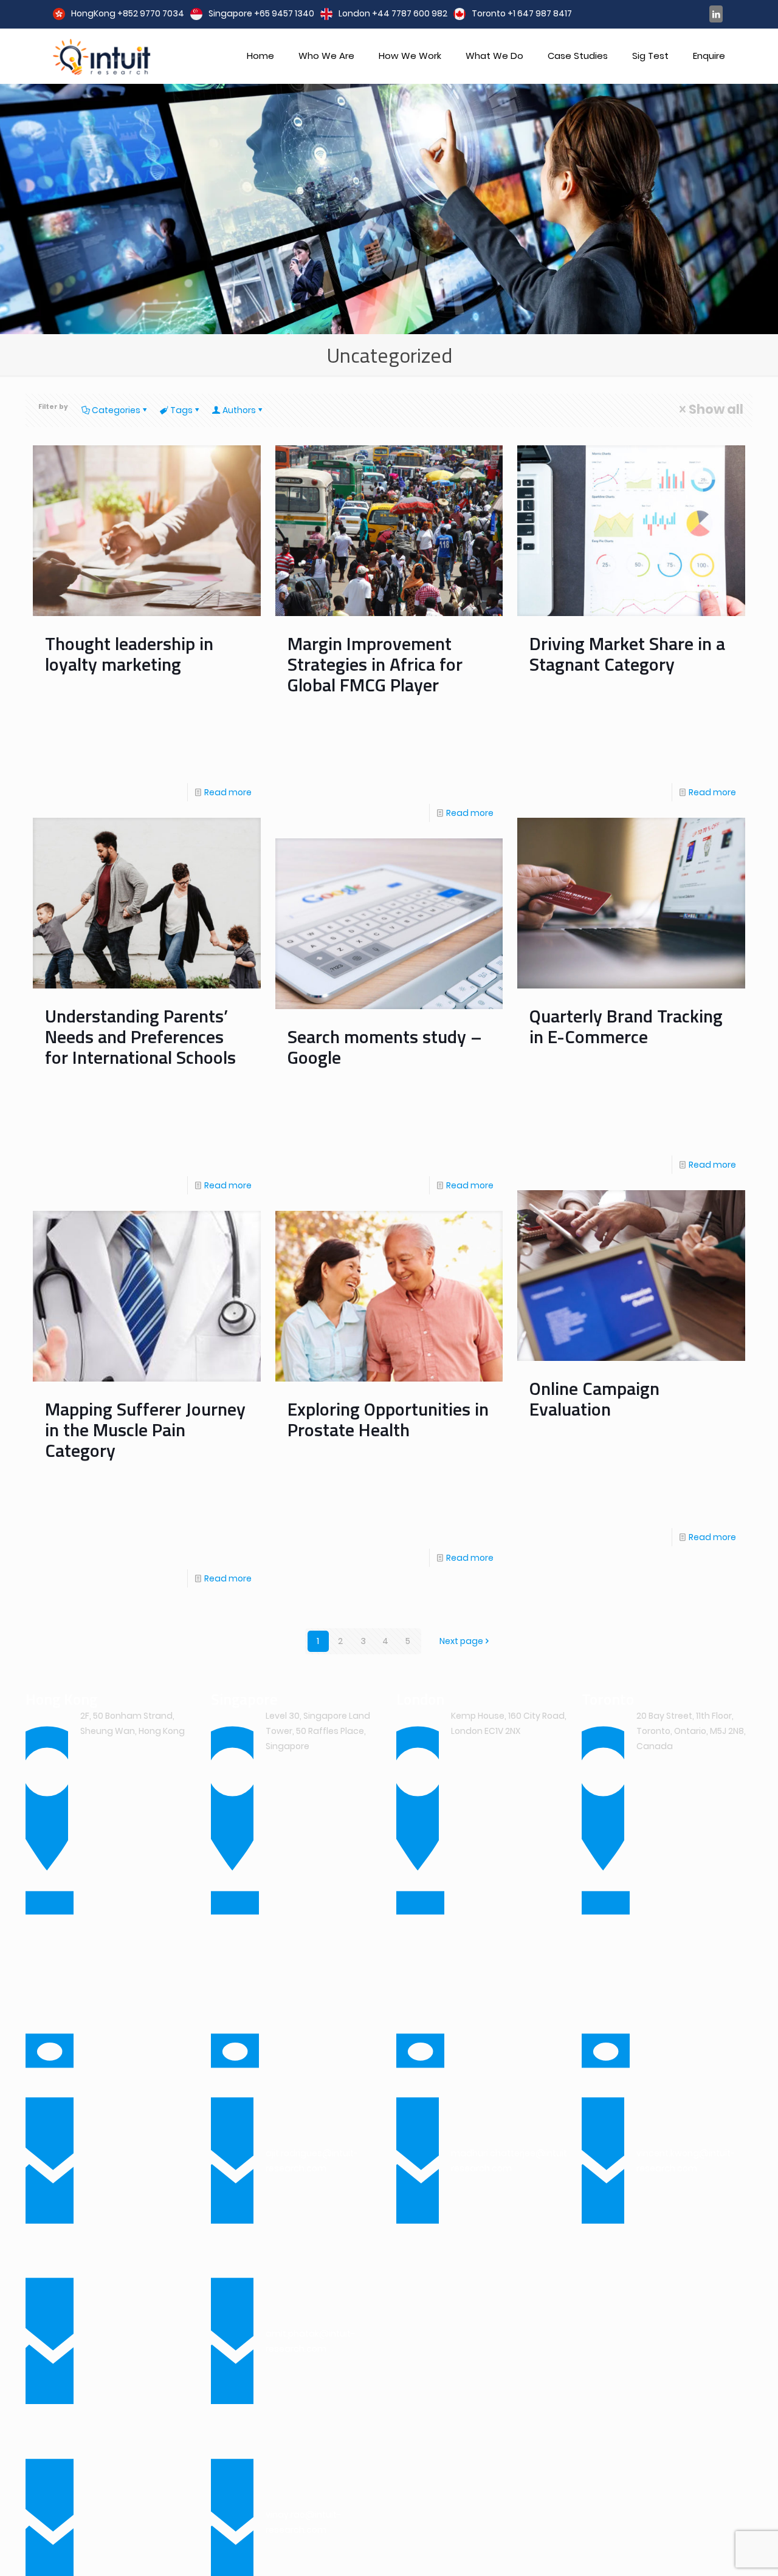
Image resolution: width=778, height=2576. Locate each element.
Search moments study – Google (385, 1047)
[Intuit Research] (102, 56)
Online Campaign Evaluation (594, 1399)
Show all (716, 409)
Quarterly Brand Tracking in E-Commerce (626, 1026)
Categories (116, 410)
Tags (181, 410)
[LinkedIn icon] (716, 14)
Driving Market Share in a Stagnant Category (627, 654)
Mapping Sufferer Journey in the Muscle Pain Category (145, 1430)
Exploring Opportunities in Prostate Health (388, 1419)
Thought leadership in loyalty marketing (129, 654)
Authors (239, 410)
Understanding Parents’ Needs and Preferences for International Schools (140, 1036)
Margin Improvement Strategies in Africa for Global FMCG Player (375, 664)
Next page (461, 1641)
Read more (228, 792)
